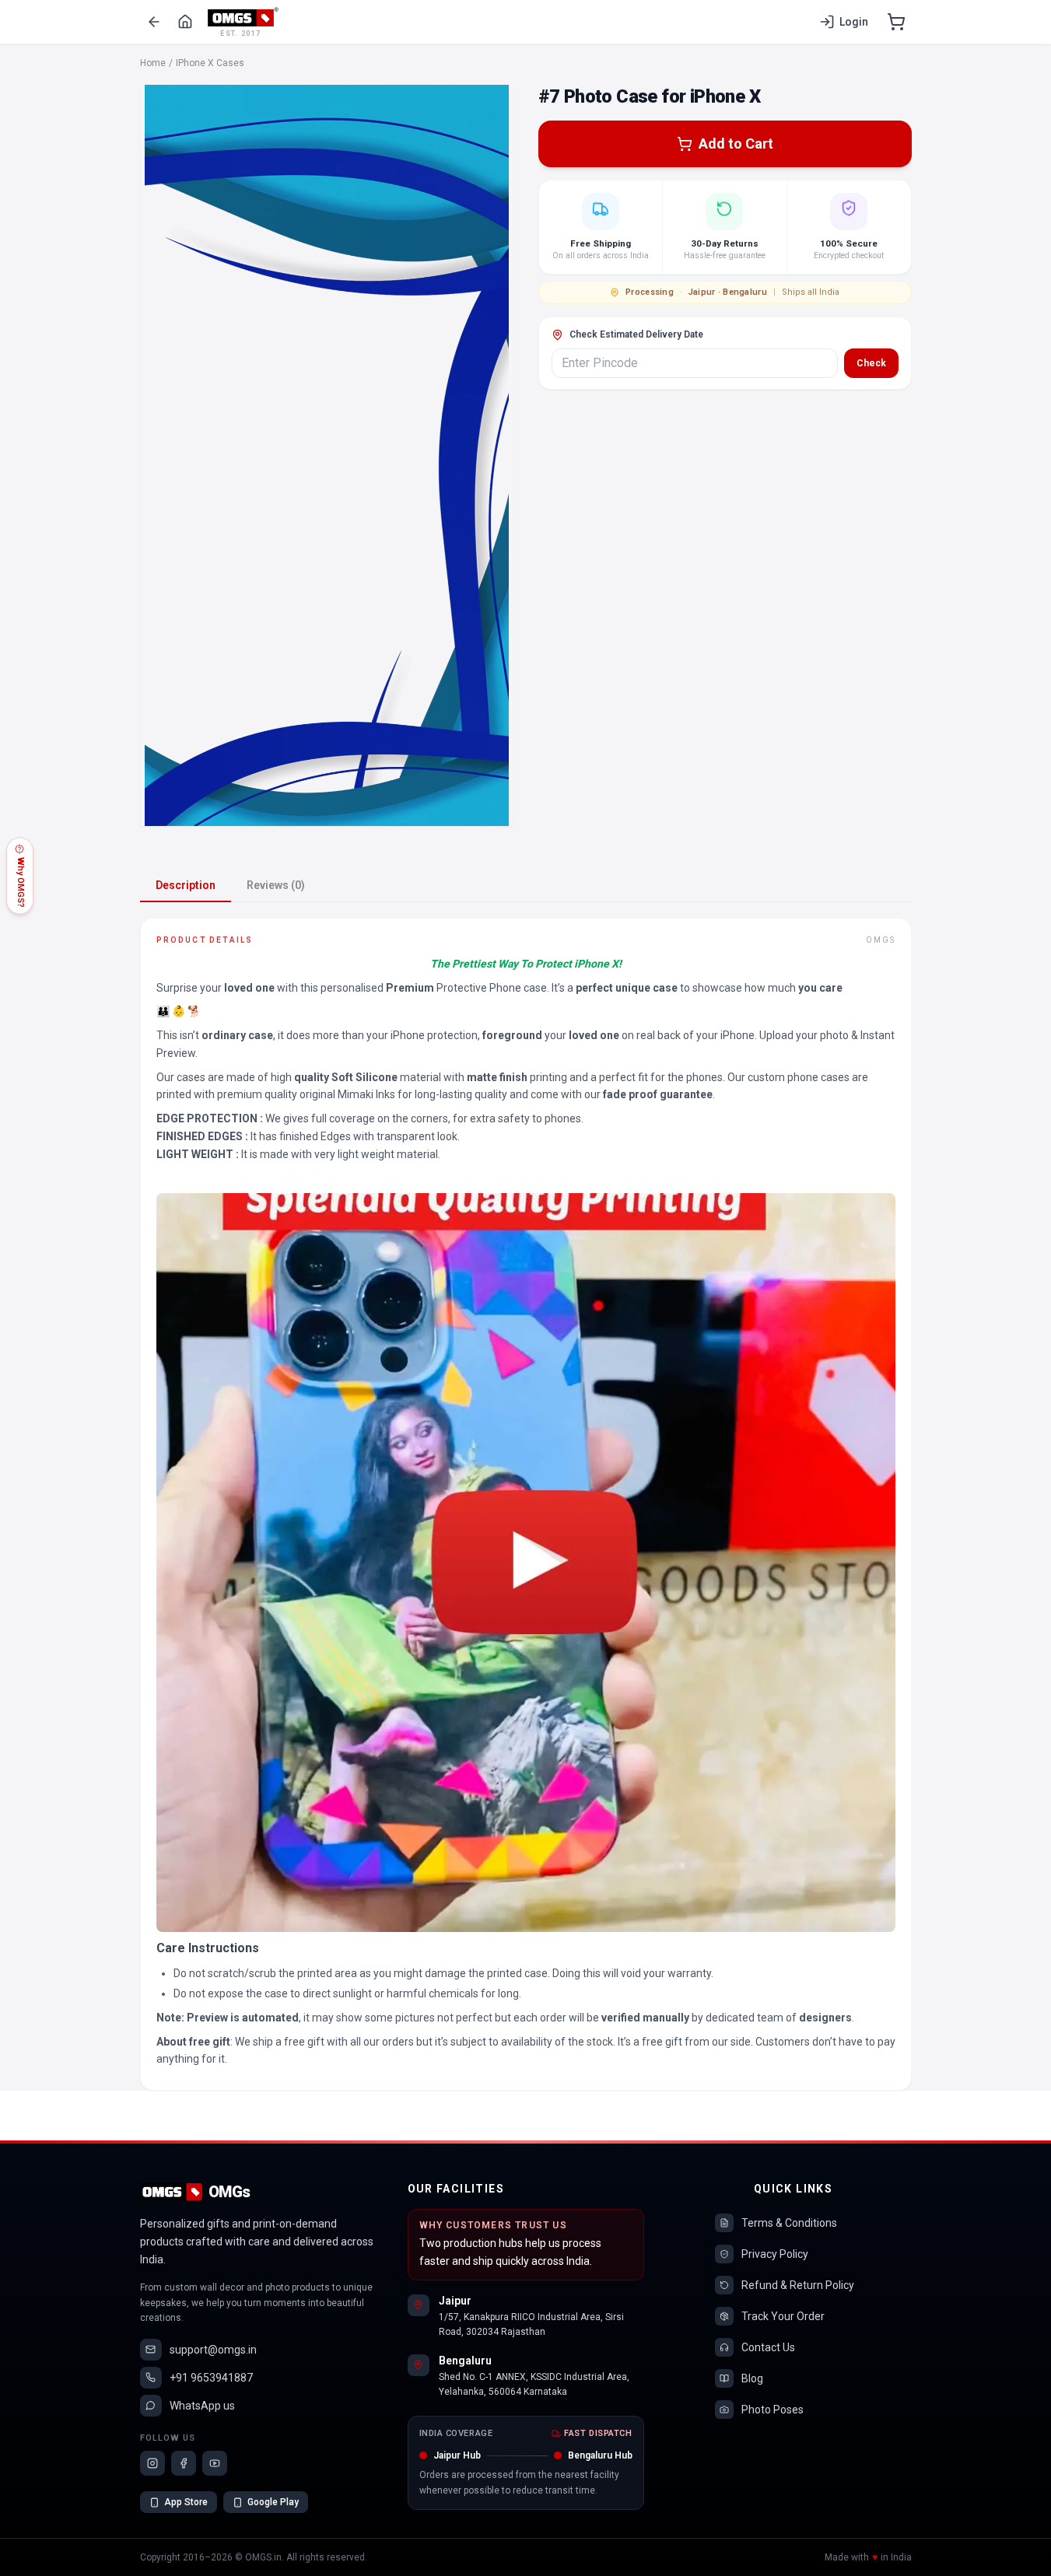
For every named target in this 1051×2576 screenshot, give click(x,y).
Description (186, 885)
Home (153, 63)
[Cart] (896, 22)
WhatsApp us (202, 2406)
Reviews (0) (276, 885)
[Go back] (154, 22)
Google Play (273, 2502)
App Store (186, 2502)
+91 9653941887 (211, 2378)
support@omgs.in (213, 2350)
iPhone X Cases (210, 63)
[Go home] (185, 22)
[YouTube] (215, 2463)
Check (871, 363)
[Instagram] (152, 2463)
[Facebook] (184, 2463)
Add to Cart (736, 143)
